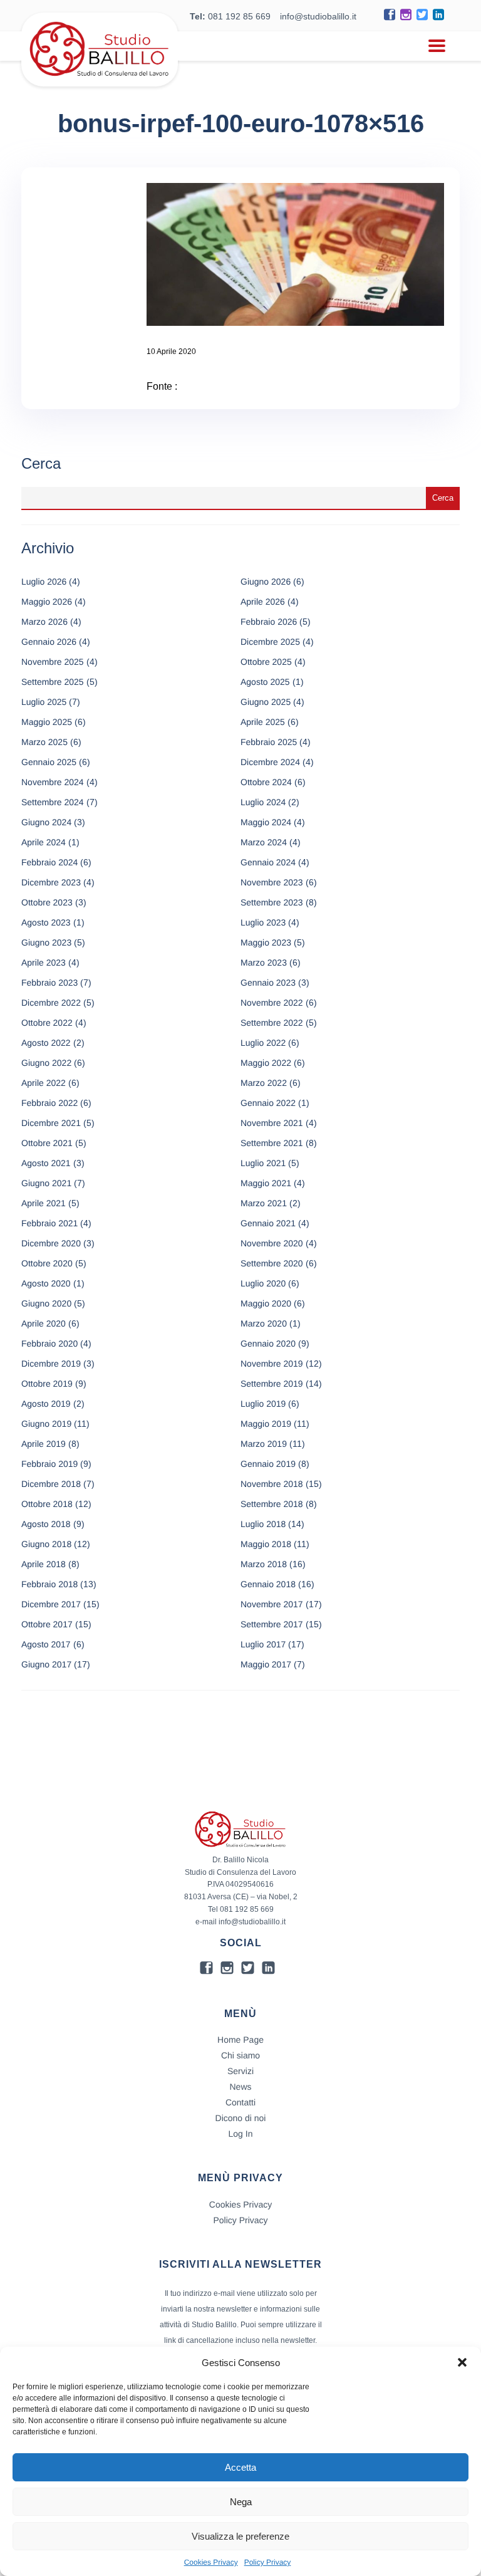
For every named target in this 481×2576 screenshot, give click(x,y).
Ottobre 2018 (47, 1504)
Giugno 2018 (46, 1544)
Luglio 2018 (263, 1524)
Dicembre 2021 (51, 1123)
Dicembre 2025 (270, 642)
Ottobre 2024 (266, 782)
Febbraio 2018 (49, 1584)
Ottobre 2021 (47, 1143)
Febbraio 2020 (49, 1343)
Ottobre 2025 (266, 662)
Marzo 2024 (264, 842)
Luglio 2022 (263, 1043)
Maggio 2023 (266, 942)
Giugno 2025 (266, 702)
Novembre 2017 (272, 1604)
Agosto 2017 (46, 1644)
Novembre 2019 (272, 1364)
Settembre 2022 (272, 1023)
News (240, 2087)
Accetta (240, 2467)
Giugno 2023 (46, 942)
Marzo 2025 (44, 742)
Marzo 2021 (264, 1203)
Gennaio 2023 (268, 983)
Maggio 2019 (266, 1424)
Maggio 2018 (266, 1544)
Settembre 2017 (272, 1624)
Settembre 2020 (272, 1263)
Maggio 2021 (266, 1183)
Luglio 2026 (44, 581)
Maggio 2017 (266, 1664)
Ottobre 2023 (47, 902)
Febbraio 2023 (49, 983)
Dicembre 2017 (51, 1604)
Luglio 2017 (263, 1644)
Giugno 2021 (46, 1183)
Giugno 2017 (46, 1664)
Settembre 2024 (53, 802)
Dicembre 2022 (51, 1003)
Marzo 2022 (264, 1083)
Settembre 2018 (272, 1504)
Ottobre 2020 (47, 1263)
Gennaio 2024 (268, 862)
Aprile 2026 (263, 602)
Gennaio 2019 (268, 1464)
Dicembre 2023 (51, 882)
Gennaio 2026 (49, 642)
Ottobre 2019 (47, 1384)
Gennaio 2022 (268, 1103)
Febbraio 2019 (49, 1464)
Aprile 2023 (44, 962)
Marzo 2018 (264, 1564)
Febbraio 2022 (49, 1103)
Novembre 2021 (272, 1123)
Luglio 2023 (263, 922)
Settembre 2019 (272, 1384)
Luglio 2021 (263, 1163)
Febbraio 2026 (269, 622)
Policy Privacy (268, 2562)
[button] (462, 2362)
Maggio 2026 (47, 602)
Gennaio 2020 (268, 1343)
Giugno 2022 (46, 1063)
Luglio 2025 (44, 702)
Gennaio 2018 (268, 1584)
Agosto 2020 (46, 1283)
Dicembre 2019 (51, 1364)
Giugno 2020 (46, 1303)
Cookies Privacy (211, 2562)
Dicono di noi (241, 2118)
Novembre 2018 (272, 1484)
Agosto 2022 (46, 1043)
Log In (241, 2134)
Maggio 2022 (266, 1063)
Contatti (240, 2102)
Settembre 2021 (272, 1143)
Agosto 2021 (46, 1163)
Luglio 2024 (263, 802)
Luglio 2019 (263, 1404)
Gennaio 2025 (49, 762)
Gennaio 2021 (268, 1223)
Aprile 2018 (44, 1564)
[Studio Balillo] (100, 81)
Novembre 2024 (53, 782)
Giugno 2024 (46, 822)
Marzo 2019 (264, 1444)
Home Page (240, 2040)
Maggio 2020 (266, 1303)
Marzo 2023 (264, 962)
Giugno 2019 (46, 1424)
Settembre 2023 (272, 902)
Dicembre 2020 (51, 1243)
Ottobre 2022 (47, 1023)
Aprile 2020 (44, 1323)
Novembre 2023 (272, 882)
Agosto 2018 (46, 1524)
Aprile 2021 (44, 1203)
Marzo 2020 (264, 1323)
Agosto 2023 (46, 922)
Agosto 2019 (46, 1404)
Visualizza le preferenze (240, 2536)
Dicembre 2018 (51, 1484)
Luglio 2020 (263, 1283)
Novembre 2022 (272, 1003)
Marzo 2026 (44, 622)
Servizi (240, 2071)
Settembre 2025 (53, 682)
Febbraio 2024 (49, 862)
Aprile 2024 (44, 842)
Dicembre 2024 (270, 762)
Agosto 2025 (265, 682)
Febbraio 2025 (269, 742)
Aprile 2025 (263, 722)
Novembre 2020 (272, 1243)
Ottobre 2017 (47, 1624)
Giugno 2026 (266, 581)
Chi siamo (240, 2055)
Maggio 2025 (47, 722)
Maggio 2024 (266, 822)
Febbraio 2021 (49, 1223)
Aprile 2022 (44, 1083)
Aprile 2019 (44, 1444)
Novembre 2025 (53, 662)
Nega (241, 2502)
